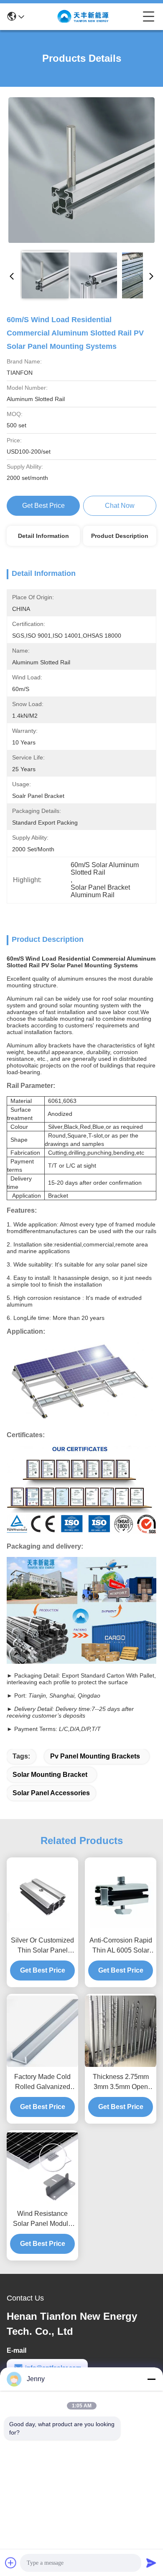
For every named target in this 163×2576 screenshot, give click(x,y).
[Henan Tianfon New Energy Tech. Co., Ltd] (84, 17)
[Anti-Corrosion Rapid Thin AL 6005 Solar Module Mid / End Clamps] (121, 1895)
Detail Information (43, 536)
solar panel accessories (51, 1793)
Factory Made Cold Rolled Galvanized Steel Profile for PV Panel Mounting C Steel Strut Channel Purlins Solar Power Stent (43, 2083)
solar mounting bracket (50, 1775)
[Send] (151, 2563)
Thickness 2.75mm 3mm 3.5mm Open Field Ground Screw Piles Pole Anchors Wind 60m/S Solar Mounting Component (121, 2083)
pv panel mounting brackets (95, 1756)
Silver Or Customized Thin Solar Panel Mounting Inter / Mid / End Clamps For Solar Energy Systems (42, 1946)
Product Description (120, 536)
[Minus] (151, 2379)
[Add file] (11, 2563)
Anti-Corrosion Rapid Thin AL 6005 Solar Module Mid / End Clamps (121, 1946)
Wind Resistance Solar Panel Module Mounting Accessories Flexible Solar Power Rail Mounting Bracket (43, 2219)
